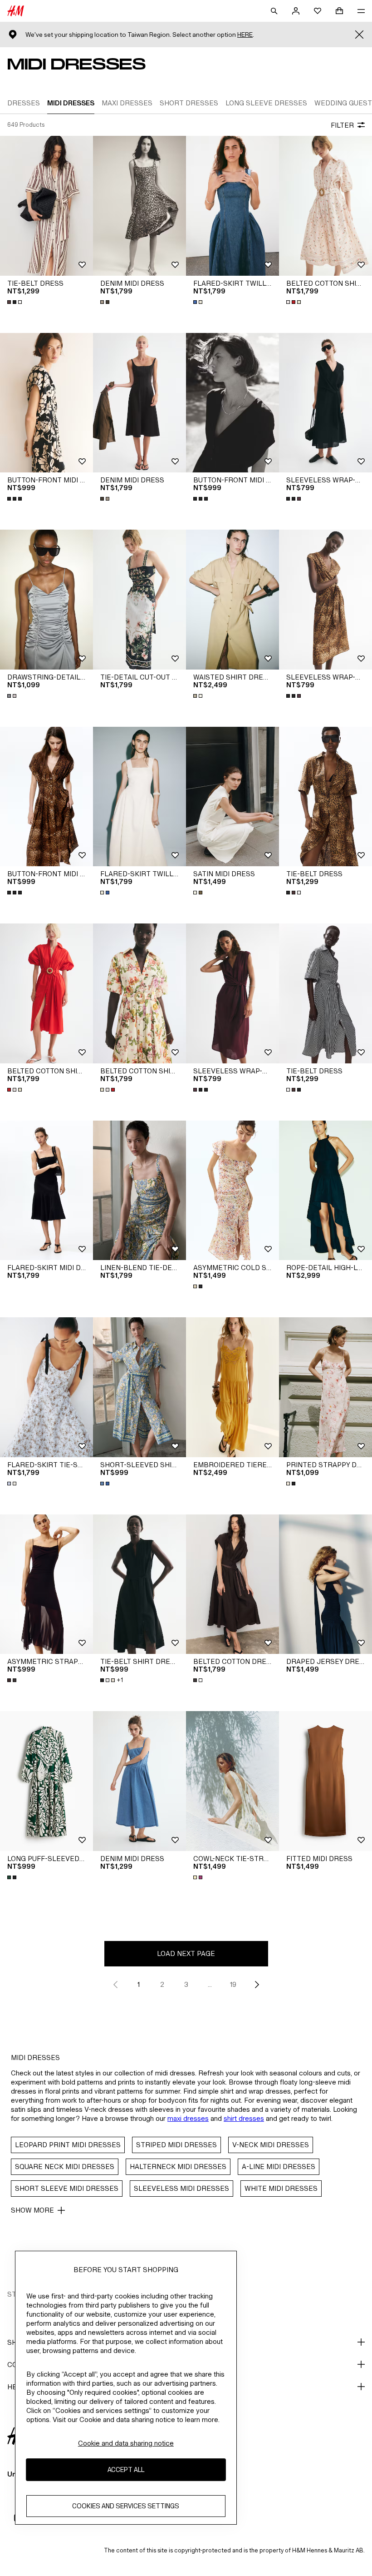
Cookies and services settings (126, 2506)
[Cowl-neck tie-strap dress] (232, 1781)
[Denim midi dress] (139, 206)
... (210, 1984)
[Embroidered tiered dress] (232, 1387)
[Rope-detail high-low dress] (325, 1191)
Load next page (186, 1953)
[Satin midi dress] (232, 797)
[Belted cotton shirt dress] (325, 206)
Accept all (126, 2469)
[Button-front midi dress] (46, 403)
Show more (32, 2210)
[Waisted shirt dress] (232, 600)
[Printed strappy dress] (325, 1387)
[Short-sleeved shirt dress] (139, 1387)
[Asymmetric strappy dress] (46, 1584)
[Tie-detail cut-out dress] (139, 600)
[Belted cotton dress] (232, 1584)
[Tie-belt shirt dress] (139, 1584)
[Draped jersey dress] (325, 1584)
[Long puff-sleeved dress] (46, 1781)
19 (233, 1984)
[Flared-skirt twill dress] (232, 206)
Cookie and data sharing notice (126, 2443)
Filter (342, 125)
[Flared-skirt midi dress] (46, 1191)
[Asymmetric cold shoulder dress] (232, 1191)
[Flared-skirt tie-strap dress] (46, 1387)
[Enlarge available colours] (15, 302)
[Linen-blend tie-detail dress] (139, 1191)
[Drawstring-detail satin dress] (46, 600)
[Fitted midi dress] (325, 1781)
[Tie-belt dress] (46, 206)
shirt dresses (244, 2118)
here (245, 35)
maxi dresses (188, 2118)
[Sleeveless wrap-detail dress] (325, 403)
